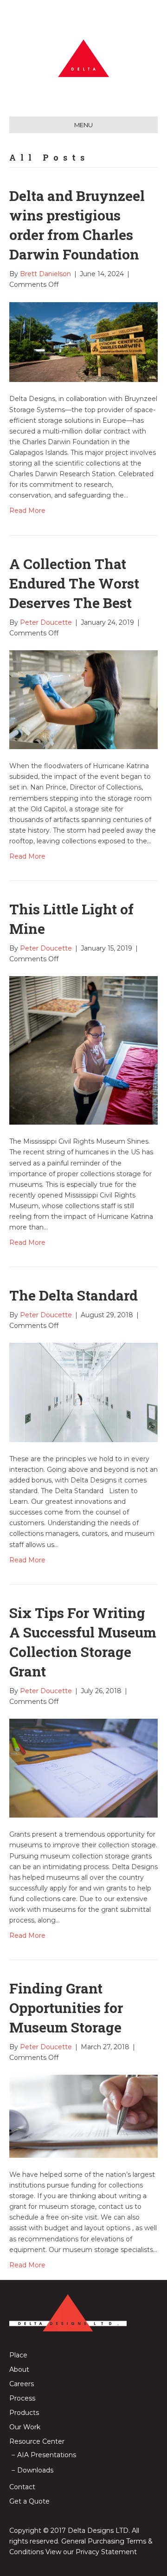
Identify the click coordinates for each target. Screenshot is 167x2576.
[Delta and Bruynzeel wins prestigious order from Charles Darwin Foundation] (83, 342)
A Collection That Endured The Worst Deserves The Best (74, 583)
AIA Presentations (47, 2455)
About (19, 2369)
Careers (22, 2384)
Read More (27, 511)
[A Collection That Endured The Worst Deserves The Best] (83, 699)
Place (18, 2355)
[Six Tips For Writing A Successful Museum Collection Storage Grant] (83, 1767)
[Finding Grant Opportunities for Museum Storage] (83, 2116)
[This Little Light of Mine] (83, 1050)
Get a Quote (29, 2501)
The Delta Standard (74, 1295)
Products (24, 2413)
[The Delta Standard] (83, 1392)
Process (22, 2398)
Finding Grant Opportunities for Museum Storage (66, 2008)
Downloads (35, 2470)
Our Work (25, 2427)
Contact (22, 2487)
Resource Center (37, 2441)
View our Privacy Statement (91, 2552)
